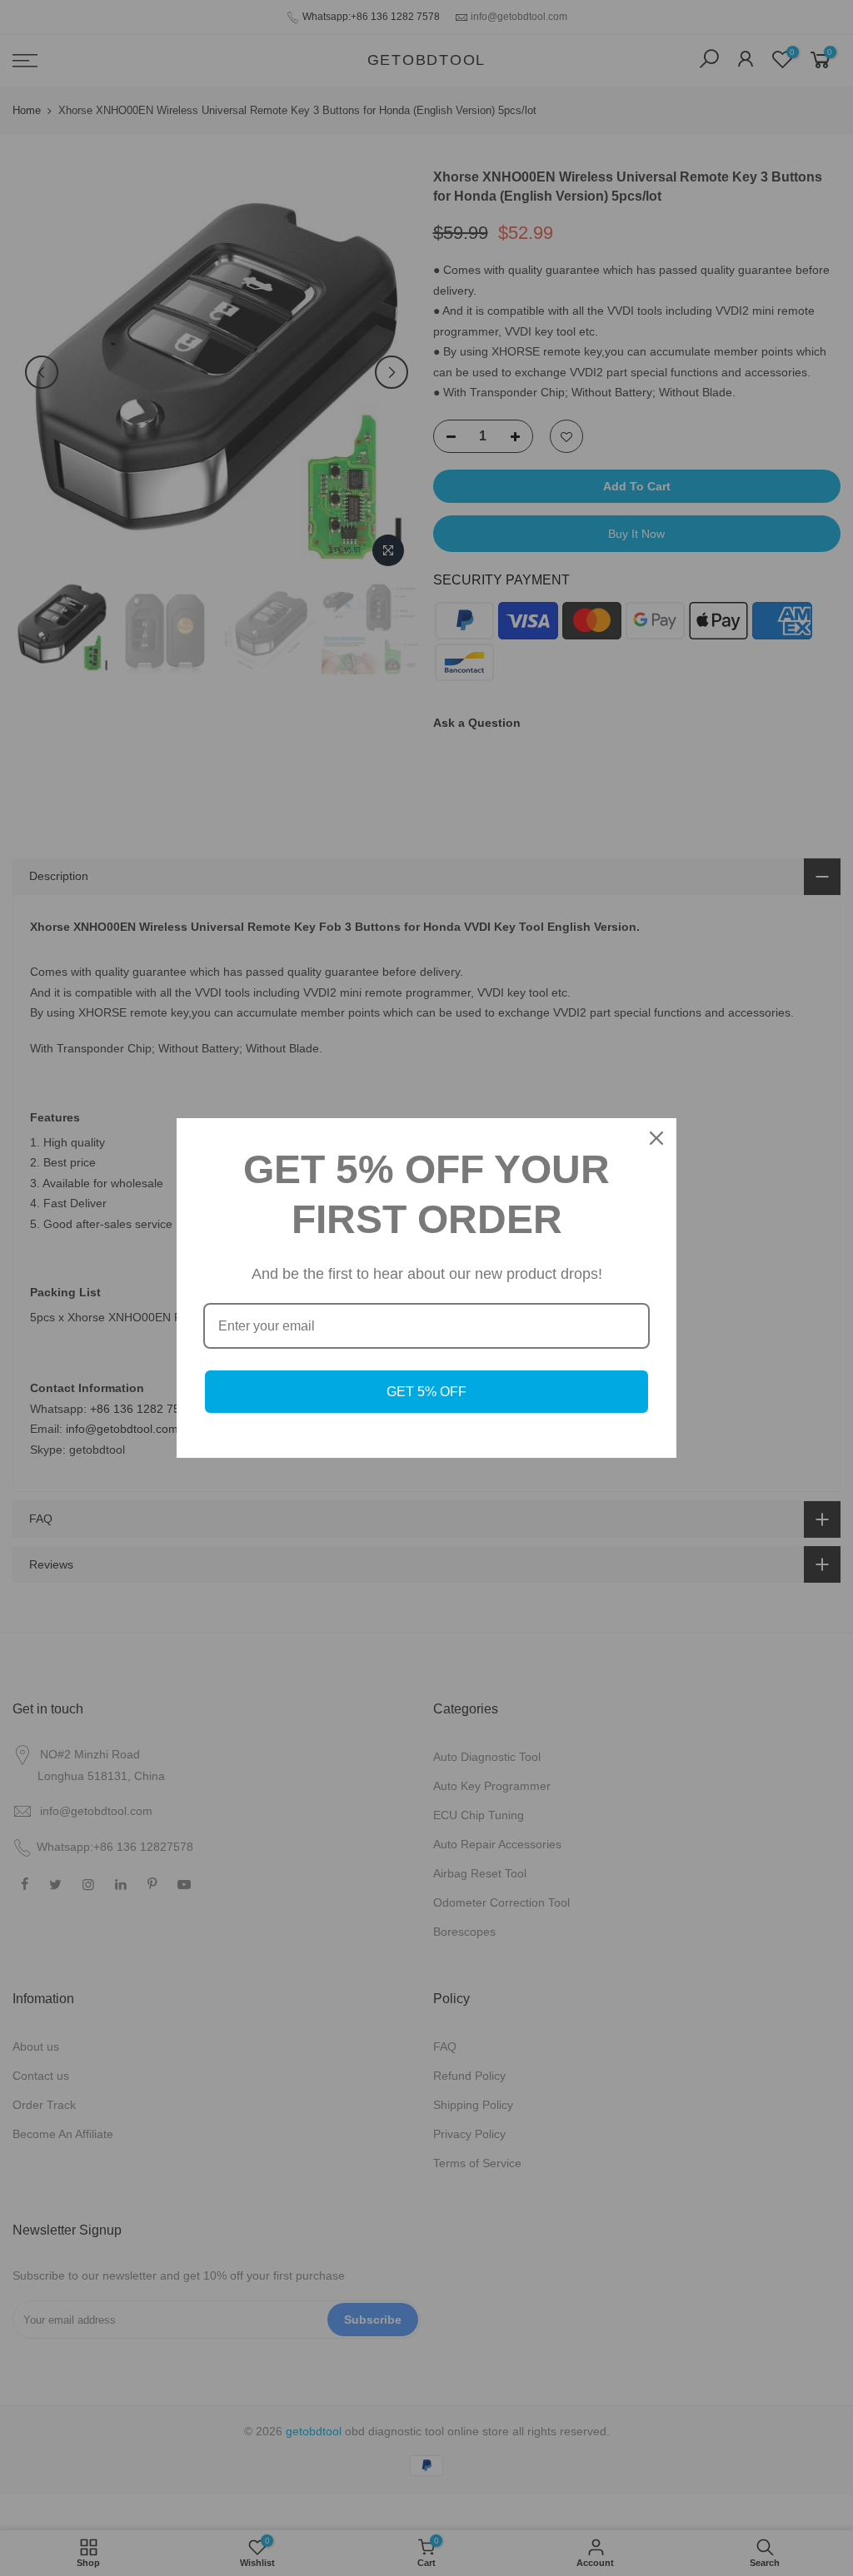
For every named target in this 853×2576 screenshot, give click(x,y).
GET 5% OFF (426, 1392)
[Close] (656, 1138)
